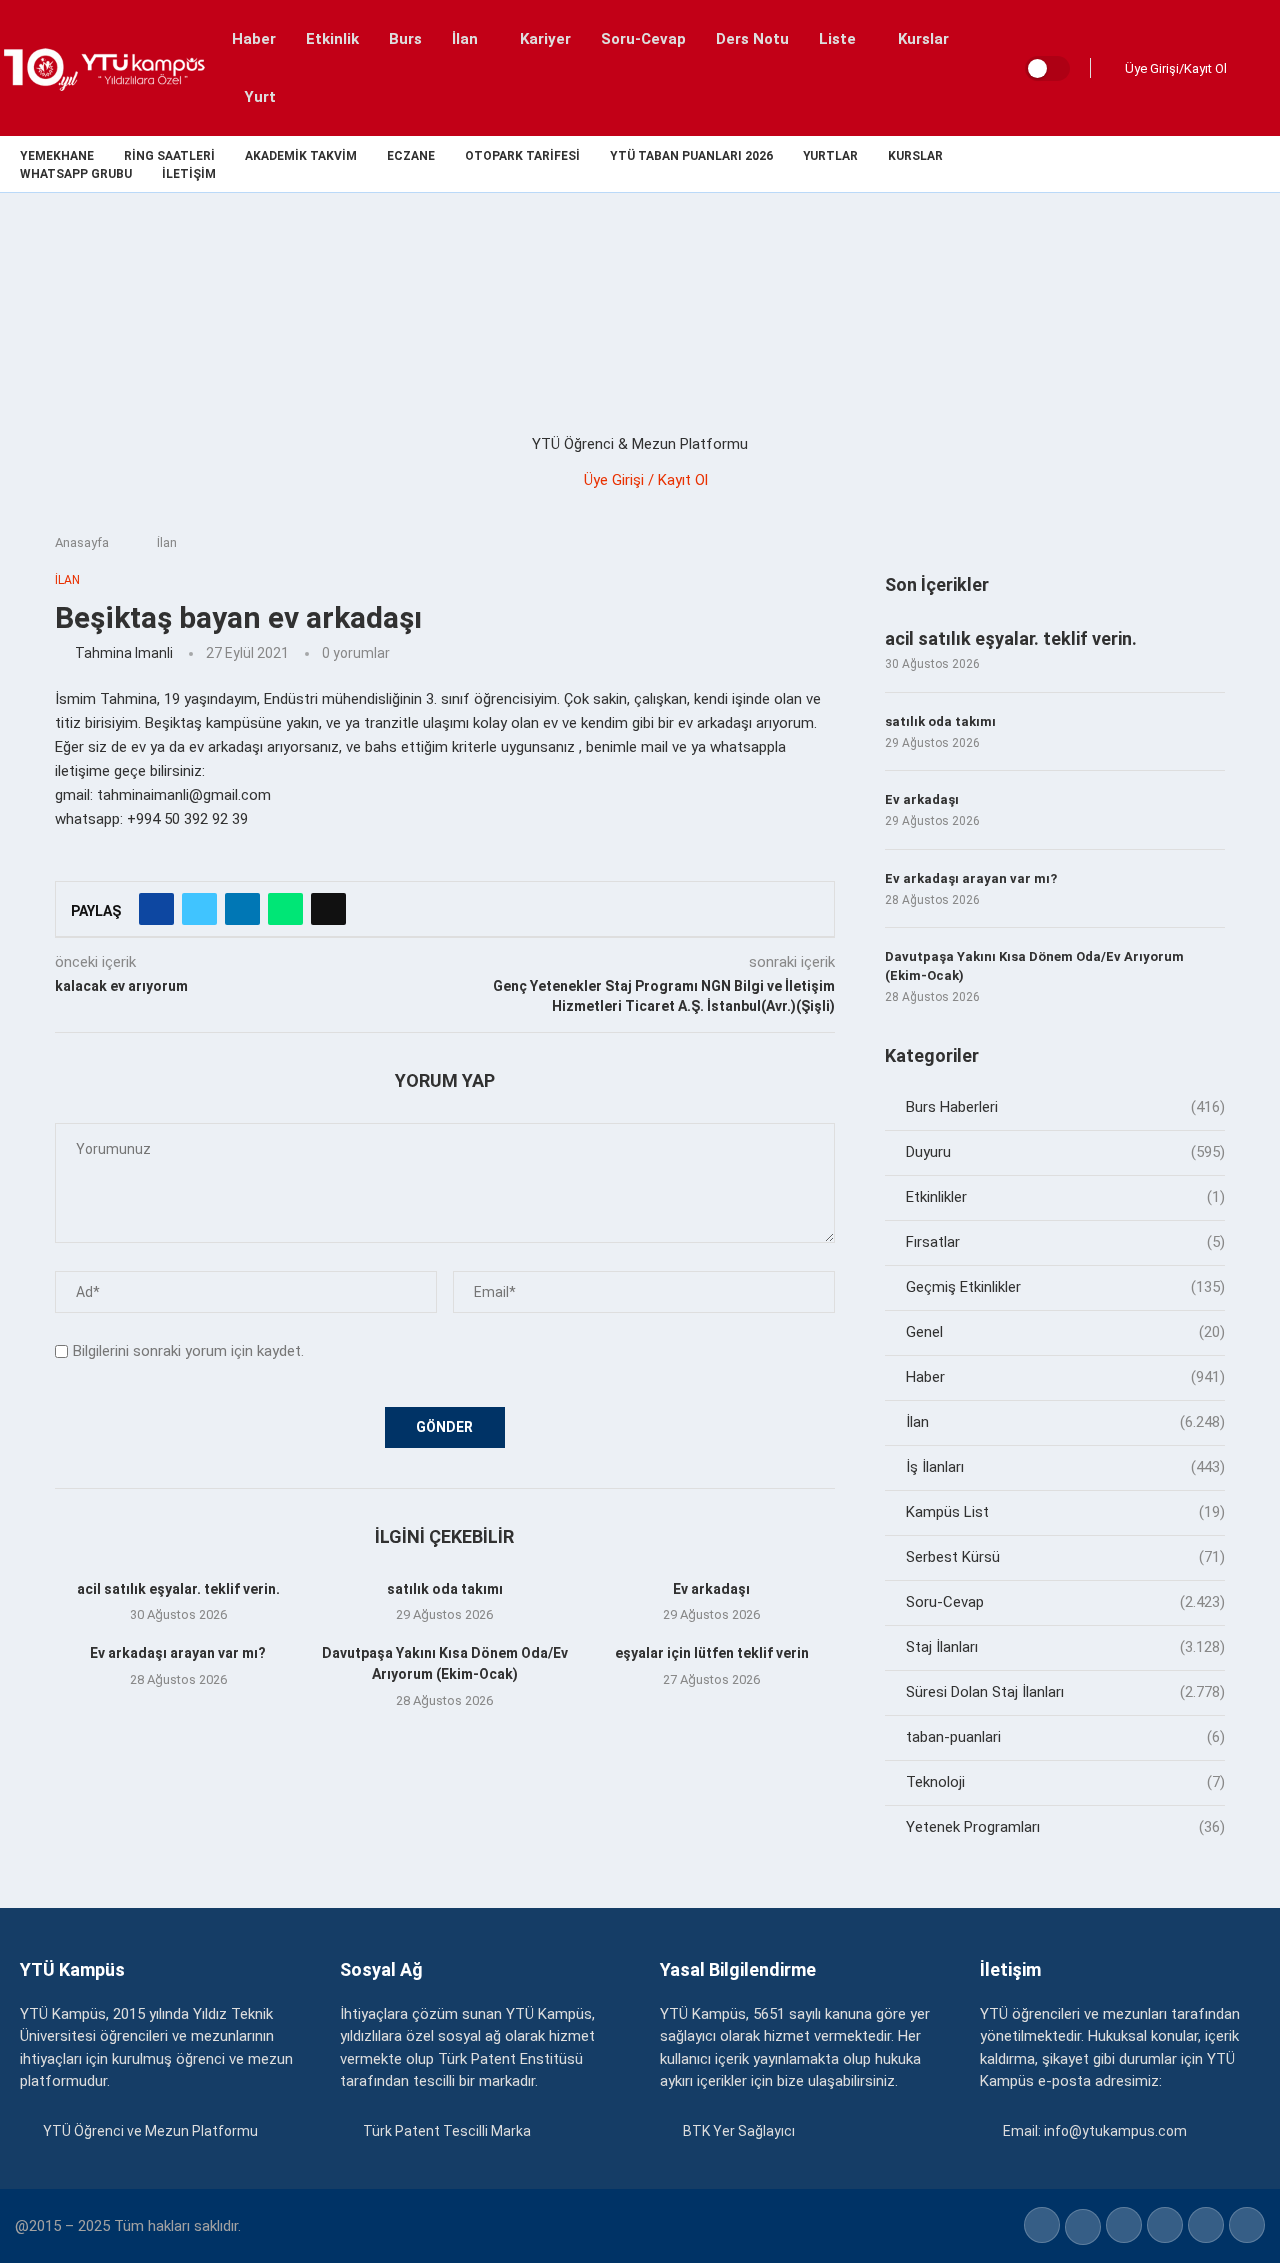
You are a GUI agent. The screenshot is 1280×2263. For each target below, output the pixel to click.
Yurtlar (830, 156)
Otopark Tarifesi (522, 156)
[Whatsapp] (1250, 164)
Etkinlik (332, 39)
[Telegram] (1273, 164)
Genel (1065, 1332)
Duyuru (1065, 1152)
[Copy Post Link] (328, 909)
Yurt (260, 97)
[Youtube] (1227, 164)
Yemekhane (57, 156)
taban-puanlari (1065, 1737)
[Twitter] (1158, 164)
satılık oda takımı (445, 1589)
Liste (837, 39)
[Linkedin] (1204, 164)
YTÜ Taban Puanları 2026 (691, 156)
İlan (465, 39)
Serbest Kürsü (1065, 1557)
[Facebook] (1135, 164)
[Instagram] (1181, 164)
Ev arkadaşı (711, 1589)
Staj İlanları (1065, 1647)
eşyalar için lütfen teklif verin (712, 1653)
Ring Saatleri (169, 156)
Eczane (411, 156)
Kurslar (923, 39)
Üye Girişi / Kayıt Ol (646, 480)
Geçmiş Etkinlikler (1065, 1287)
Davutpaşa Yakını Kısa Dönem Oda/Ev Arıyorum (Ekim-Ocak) (1034, 965)
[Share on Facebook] (156, 909)
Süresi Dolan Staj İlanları (1065, 1692)
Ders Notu (752, 39)
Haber (254, 39)
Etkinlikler (1065, 1197)
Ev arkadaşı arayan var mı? (178, 1653)
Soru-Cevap (643, 39)
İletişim (189, 174)
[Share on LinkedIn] (242, 909)
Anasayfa (82, 542)
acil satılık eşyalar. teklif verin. (178, 1589)
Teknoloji (1065, 1782)
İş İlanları (1065, 1467)
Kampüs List (1065, 1512)
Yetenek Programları (1065, 1827)
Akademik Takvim (301, 156)
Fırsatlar (1065, 1242)
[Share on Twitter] (199, 909)
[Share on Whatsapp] (285, 909)
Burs (405, 39)
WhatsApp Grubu (76, 174)
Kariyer (545, 39)
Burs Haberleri (1065, 1107)
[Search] (1260, 68)
